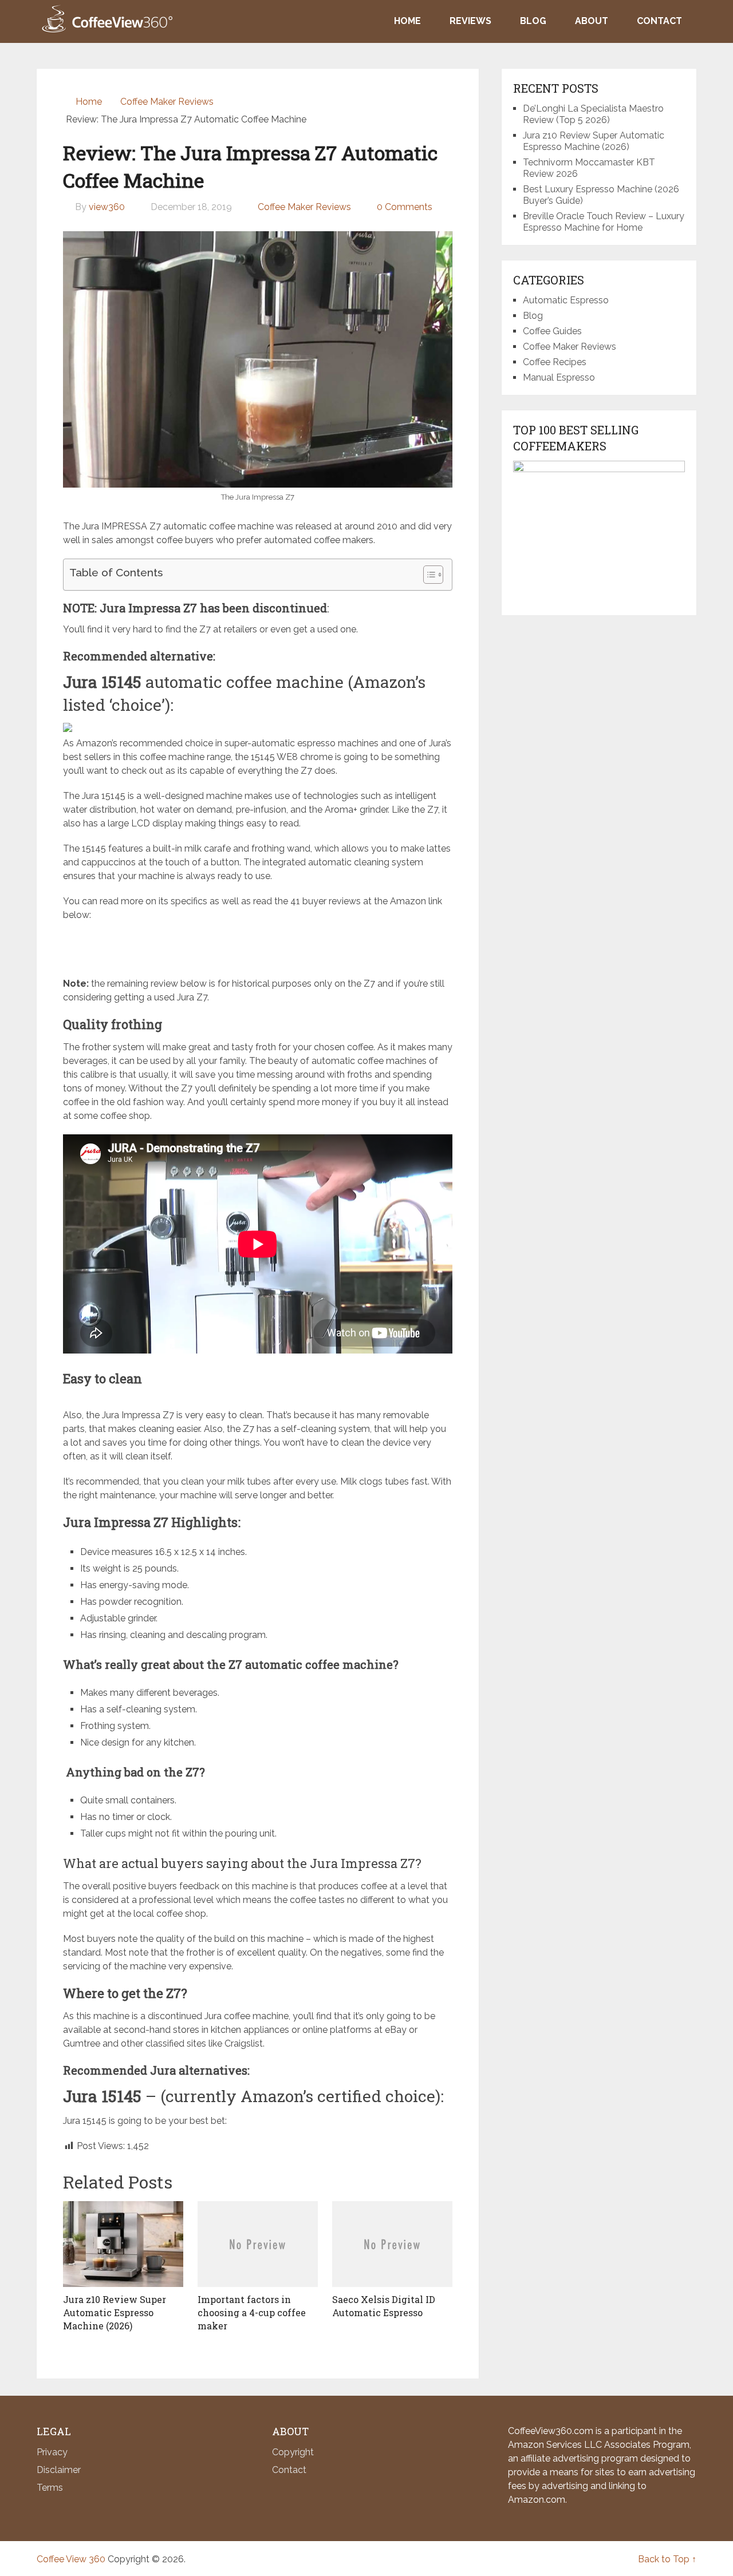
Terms (50, 2488)
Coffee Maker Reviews (304, 207)
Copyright (293, 2452)
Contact (659, 21)
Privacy (52, 2452)
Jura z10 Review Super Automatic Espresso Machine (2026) (594, 141)
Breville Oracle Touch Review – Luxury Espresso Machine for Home (604, 222)
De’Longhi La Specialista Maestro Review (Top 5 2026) (593, 114)
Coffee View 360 (71, 2559)
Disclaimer (59, 2470)
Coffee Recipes (555, 362)
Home (407, 21)
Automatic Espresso (566, 300)
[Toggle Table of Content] (427, 575)
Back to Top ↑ (667, 2559)
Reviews (470, 21)
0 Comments (405, 207)
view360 (107, 207)
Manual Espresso (559, 377)
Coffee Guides (552, 331)
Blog (533, 21)
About (592, 21)
